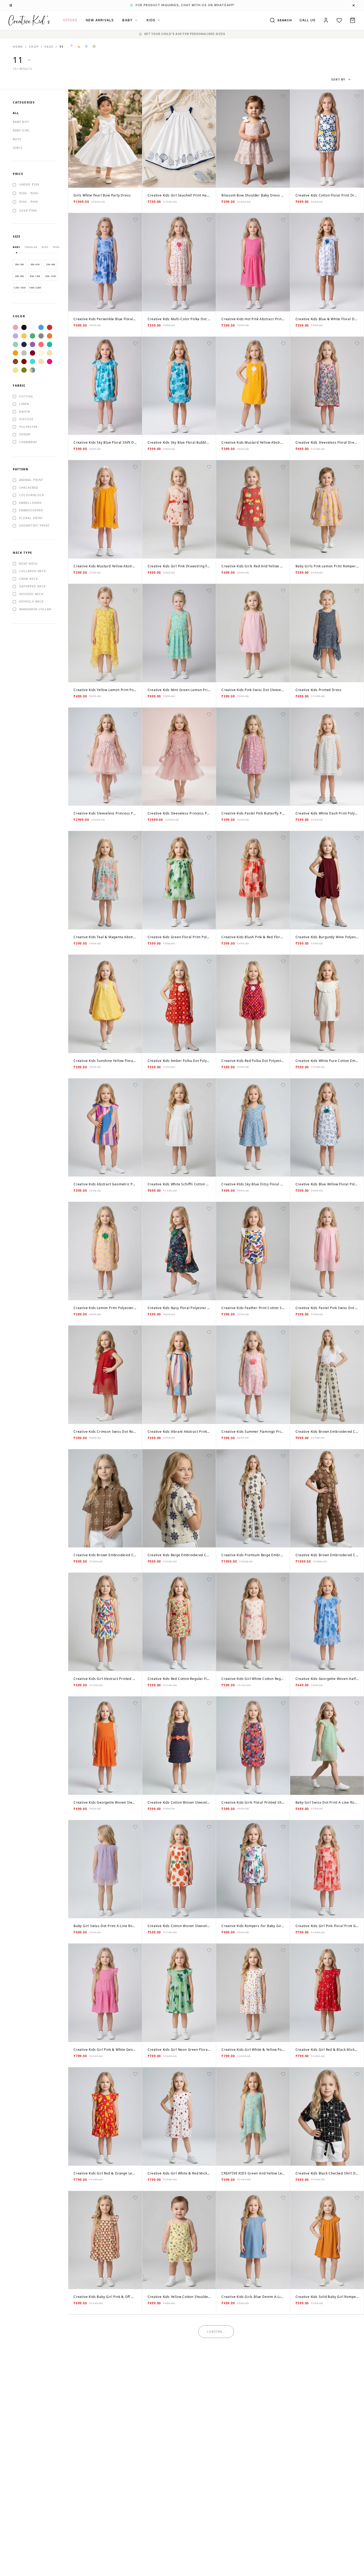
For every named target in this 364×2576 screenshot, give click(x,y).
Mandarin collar (35, 609)
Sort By (338, 79)
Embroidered (31, 510)
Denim (25, 434)
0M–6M (35, 264)
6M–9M (20, 276)
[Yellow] (24, 336)
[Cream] (41, 353)
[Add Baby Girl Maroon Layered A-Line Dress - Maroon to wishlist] (209, 2321)
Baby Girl (21, 130)
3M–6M (50, 264)
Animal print (31, 480)
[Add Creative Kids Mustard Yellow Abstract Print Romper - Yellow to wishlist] (283, 343)
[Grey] (41, 336)
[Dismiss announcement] (354, 5)
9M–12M (50, 276)
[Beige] (50, 353)
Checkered (29, 487)
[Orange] (50, 336)
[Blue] (41, 327)
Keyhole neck (31, 601)
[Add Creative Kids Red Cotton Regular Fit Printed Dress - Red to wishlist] (209, 1579)
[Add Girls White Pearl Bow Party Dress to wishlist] (135, 96)
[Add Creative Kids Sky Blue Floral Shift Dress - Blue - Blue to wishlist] (135, 343)
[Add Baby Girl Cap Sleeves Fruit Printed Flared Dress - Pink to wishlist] (135, 2569)
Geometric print (35, 525)
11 (62, 47)
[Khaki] (15, 370)
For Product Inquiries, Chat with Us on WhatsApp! (182, 5)
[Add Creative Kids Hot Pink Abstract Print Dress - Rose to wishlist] (283, 220)
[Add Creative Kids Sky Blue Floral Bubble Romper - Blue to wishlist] (209, 343)
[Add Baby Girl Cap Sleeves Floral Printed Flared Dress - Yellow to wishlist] (209, 2569)
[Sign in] (326, 20)
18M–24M (35, 288)
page (49, 47)
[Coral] (41, 344)
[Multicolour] (33, 370)
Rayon (25, 412)
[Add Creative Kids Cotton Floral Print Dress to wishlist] (357, 96)
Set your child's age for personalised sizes (185, 34)
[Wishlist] (339, 20)
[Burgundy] (33, 353)
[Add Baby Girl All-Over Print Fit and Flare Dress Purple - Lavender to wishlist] (357, 2321)
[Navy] (24, 344)
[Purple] (33, 344)
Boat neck (28, 563)
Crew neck (29, 579)
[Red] (50, 327)
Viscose (26, 419)
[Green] (33, 336)
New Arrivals (100, 20)
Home (18, 47)
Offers (70, 20)
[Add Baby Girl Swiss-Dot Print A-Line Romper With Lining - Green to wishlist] (357, 1703)
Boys (17, 139)
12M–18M (19, 288)
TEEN (56, 247)
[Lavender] (15, 336)
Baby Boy (21, 122)
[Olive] (24, 370)
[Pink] (15, 327)
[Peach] (41, 362)
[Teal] (50, 344)
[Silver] (24, 353)
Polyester (28, 427)
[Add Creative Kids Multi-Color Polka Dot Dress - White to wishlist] (209, 220)
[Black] (24, 327)
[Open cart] (353, 20)
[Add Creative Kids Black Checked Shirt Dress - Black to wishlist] (357, 2074)
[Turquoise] (33, 362)
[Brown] (15, 362)
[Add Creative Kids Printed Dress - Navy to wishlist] (357, 591)
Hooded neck (31, 594)
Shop (34, 47)
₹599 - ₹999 (29, 202)
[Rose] (50, 362)
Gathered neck (33, 586)
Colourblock (32, 495)
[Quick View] (76, 97)
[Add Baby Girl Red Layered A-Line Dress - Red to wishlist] (283, 2321)
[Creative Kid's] (29, 20)
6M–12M (35, 276)
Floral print (31, 518)
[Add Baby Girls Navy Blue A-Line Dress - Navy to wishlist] (135, 2321)
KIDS (151, 20)
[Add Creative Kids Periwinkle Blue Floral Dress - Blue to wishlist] (135, 220)
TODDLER (31, 247)
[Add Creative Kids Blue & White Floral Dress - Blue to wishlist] (357, 220)
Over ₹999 (28, 210)
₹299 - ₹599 (29, 193)
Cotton (26, 396)
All (16, 113)
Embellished (31, 503)
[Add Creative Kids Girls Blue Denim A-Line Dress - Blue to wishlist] (283, 2198)
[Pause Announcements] (11, 5)
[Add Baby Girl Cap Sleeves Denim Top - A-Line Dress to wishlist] (357, 2445)
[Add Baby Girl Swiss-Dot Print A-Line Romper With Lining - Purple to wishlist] (135, 1827)
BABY (128, 20)
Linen (24, 404)
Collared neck (33, 571)
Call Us (308, 20)
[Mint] (15, 344)
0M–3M (20, 264)
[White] (33, 327)
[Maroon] (24, 362)
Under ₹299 (29, 184)
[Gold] (15, 353)
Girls (18, 148)
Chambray (28, 442)
